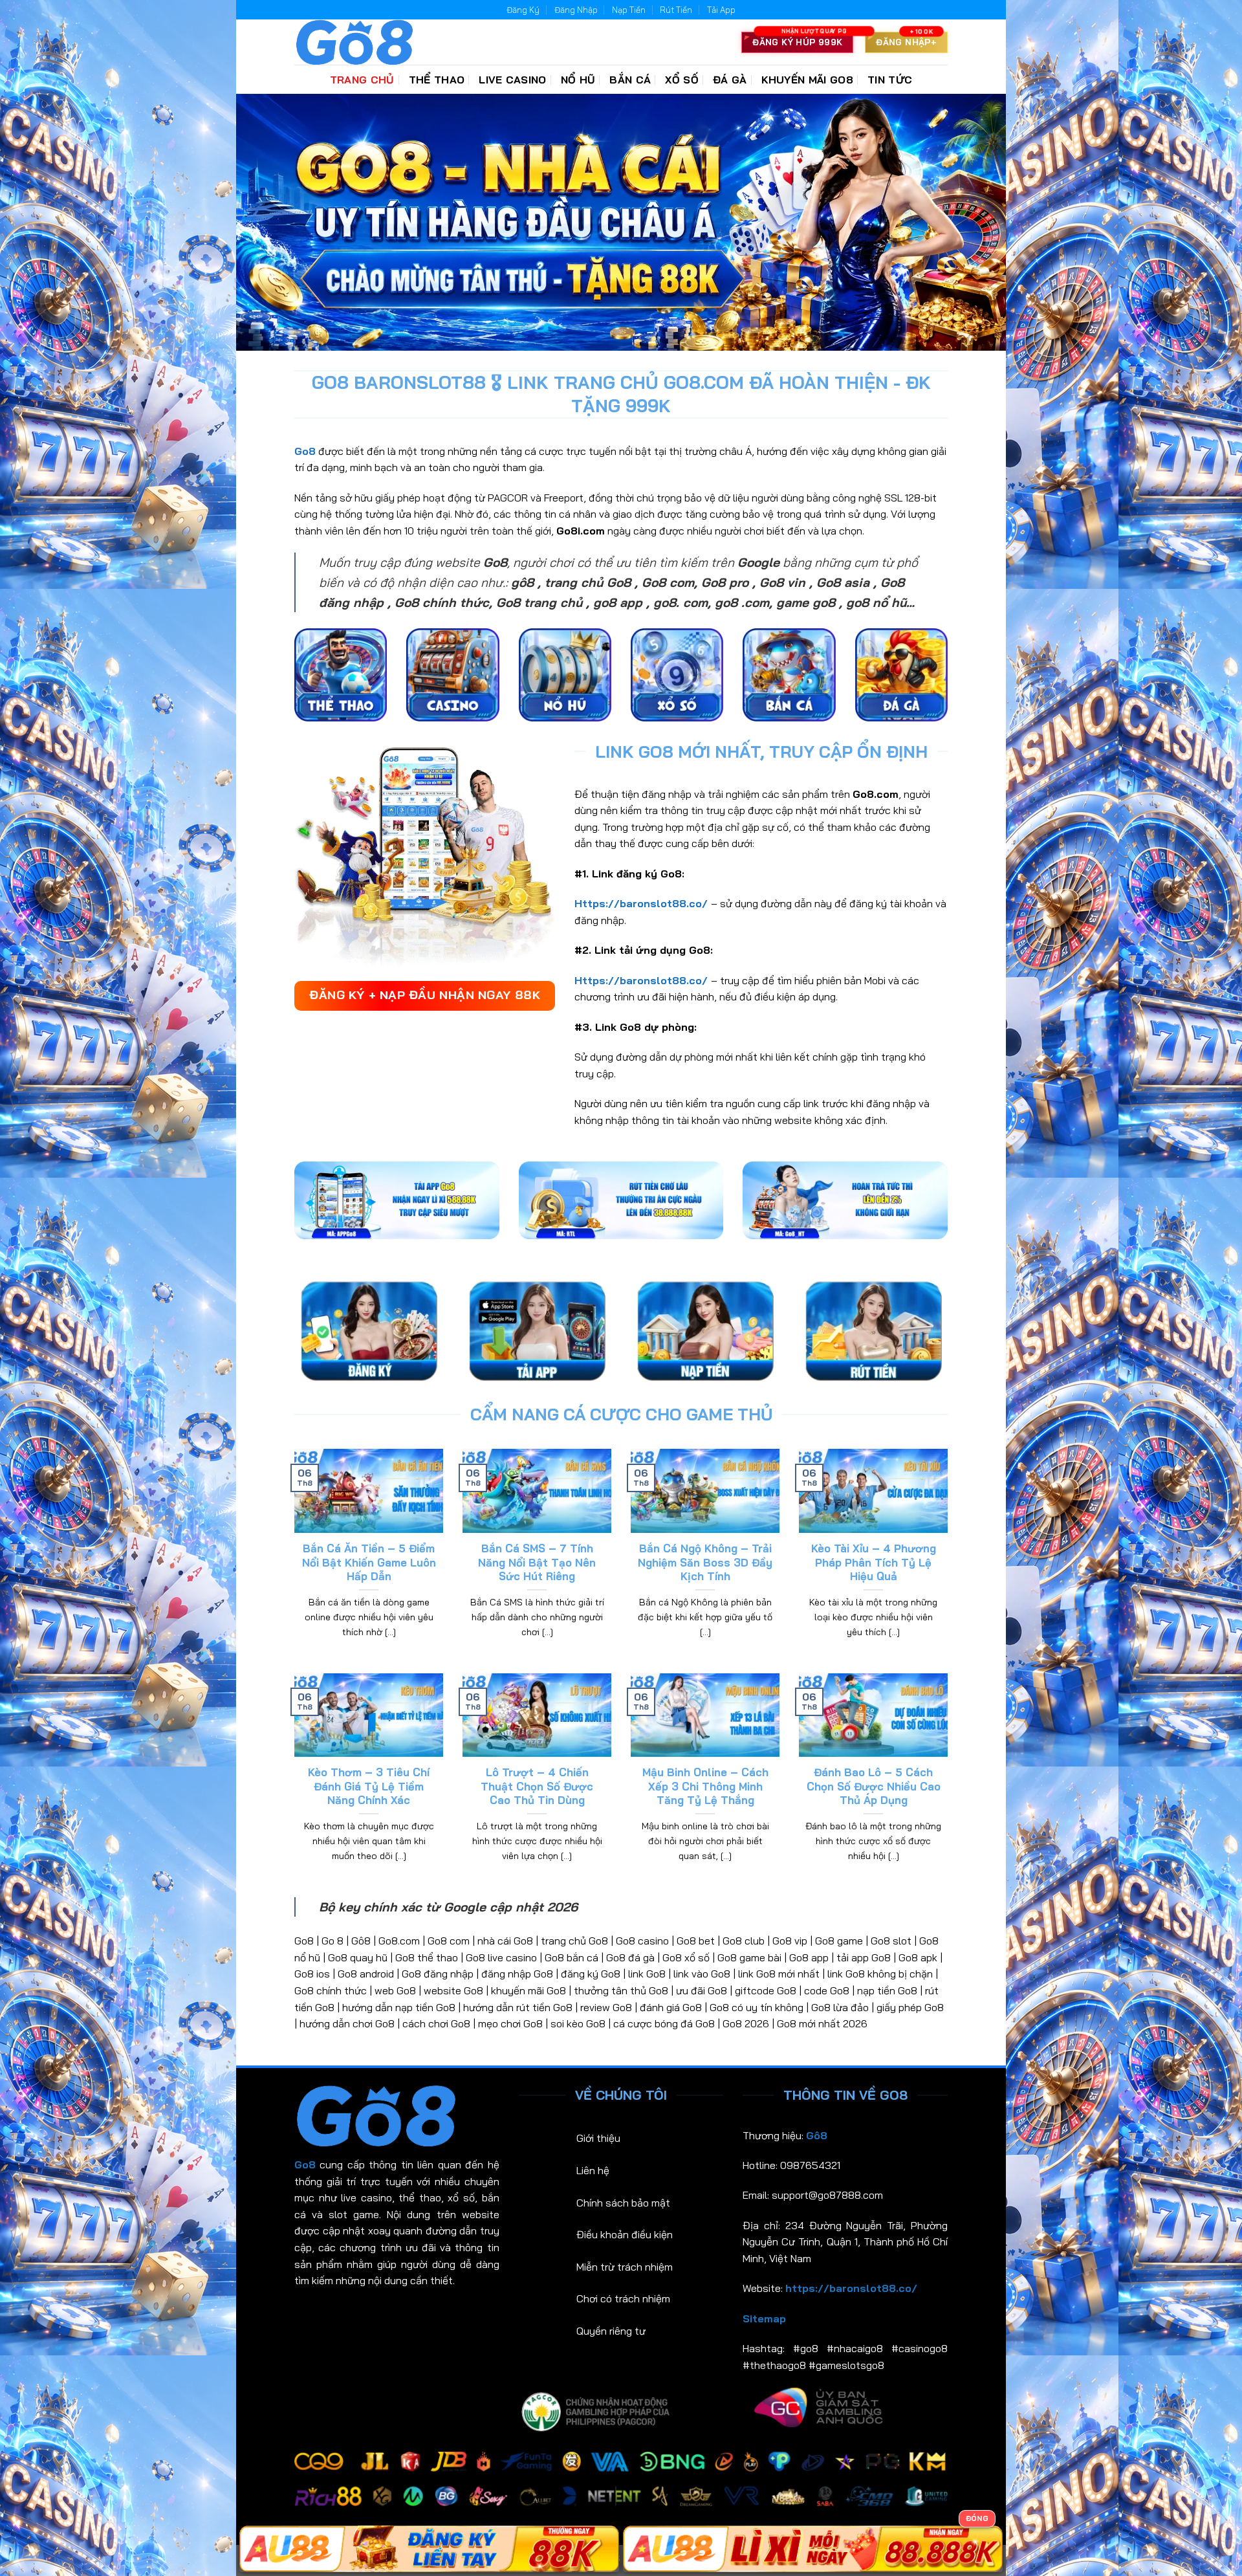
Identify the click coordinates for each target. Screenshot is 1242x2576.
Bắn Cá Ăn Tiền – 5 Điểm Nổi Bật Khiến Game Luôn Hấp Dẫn (369, 1562)
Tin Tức (890, 80)
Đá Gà (730, 80)
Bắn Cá (630, 80)
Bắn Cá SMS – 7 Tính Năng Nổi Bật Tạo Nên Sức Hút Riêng (537, 1562)
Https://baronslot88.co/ (641, 903)
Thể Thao (437, 80)
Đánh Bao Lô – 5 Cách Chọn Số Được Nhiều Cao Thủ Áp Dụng (874, 1786)
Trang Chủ (362, 80)
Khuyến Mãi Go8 (807, 80)
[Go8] (359, 42)
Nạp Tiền (629, 10)
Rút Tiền (676, 10)
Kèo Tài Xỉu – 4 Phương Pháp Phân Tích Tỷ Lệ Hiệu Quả (874, 1562)
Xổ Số (682, 80)
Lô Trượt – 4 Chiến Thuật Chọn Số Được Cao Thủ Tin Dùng (537, 1786)
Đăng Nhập (576, 10)
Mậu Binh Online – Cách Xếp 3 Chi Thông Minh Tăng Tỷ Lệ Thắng (705, 1786)
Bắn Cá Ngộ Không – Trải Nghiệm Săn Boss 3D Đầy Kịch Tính (705, 1562)
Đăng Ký (523, 10)
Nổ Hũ (578, 80)
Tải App (721, 10)
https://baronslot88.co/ (851, 2288)
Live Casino (513, 80)
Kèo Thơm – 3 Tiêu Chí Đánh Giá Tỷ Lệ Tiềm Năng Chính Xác (369, 1786)
